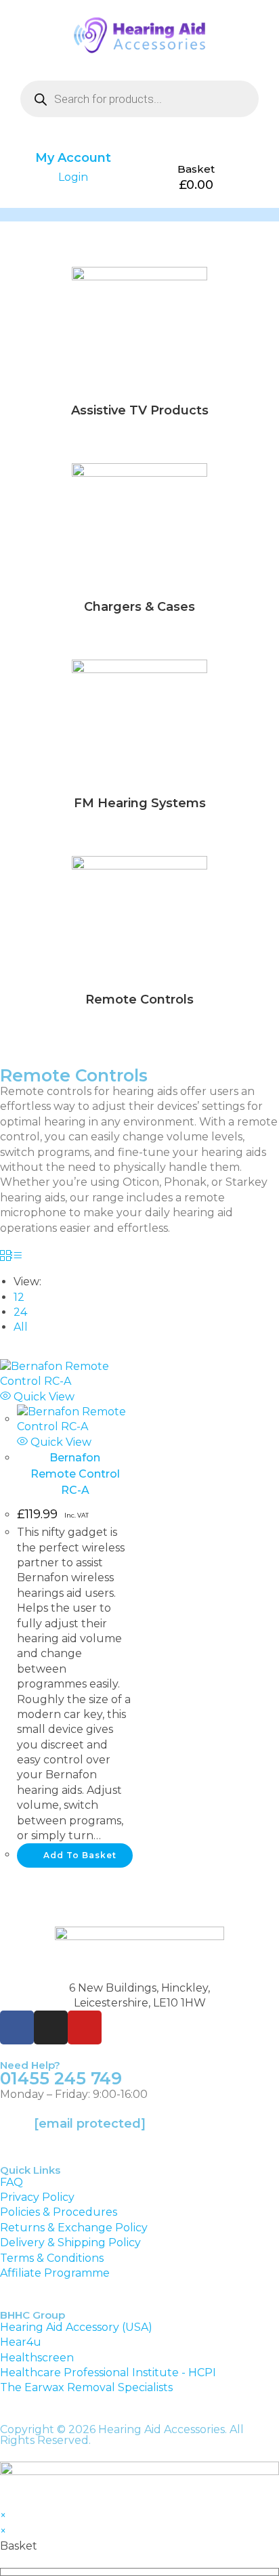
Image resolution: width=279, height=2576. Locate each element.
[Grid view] (5, 1257)
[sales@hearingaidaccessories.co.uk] (17, 2132)
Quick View (43, 1397)
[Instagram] (51, 2027)
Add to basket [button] (80, 1855)
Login (73, 177)
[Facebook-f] (17, 2027)
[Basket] (196, 149)
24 (20, 1312)
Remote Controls (139, 1000)
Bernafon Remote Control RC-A (75, 1474)
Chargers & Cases (139, 607)
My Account (73, 158)
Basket (196, 169)
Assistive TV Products (140, 410)
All (21, 1327)
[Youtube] (85, 2027)
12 (19, 1297)
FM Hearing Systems (140, 803)
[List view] (16, 1257)
